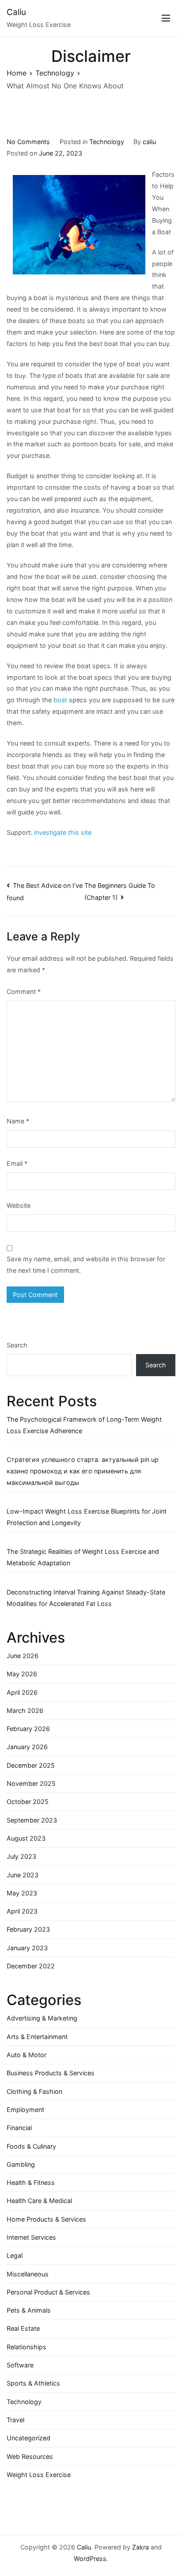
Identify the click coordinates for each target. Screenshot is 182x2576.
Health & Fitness (31, 2182)
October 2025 (28, 1802)
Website (19, 1205)
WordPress (90, 2559)
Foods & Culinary (31, 2146)
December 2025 (31, 1765)
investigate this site (63, 832)
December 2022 (31, 1966)
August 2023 (26, 1838)
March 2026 (25, 1710)
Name (18, 1121)
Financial (19, 2128)
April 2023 (22, 1911)
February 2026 (28, 1729)
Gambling (21, 2164)
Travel (15, 2420)
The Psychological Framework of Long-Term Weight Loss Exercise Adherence (84, 1425)
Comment (24, 991)
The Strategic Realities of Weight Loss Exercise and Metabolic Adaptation (83, 1557)
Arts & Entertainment (37, 2037)
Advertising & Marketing (42, 2018)
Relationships (27, 2347)
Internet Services (31, 2237)
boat (60, 700)
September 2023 (32, 1820)
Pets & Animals (29, 2310)
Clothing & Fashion (34, 2091)
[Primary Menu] (166, 18)
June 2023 (23, 1875)
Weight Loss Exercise (39, 2475)
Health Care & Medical (39, 2201)
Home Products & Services (46, 2219)
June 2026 (23, 1656)
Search (17, 1345)
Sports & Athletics (33, 2383)
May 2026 (22, 1674)
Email (17, 1163)
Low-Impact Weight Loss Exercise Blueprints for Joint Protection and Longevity (87, 1517)
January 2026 (27, 1747)
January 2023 (27, 1948)
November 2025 (31, 1783)
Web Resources (30, 2456)
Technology (107, 142)
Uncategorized (28, 2438)
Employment (25, 2110)
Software (20, 2365)
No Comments (28, 142)
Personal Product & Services (48, 2292)
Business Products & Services (51, 2073)
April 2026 (22, 1692)
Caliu (16, 12)
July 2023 (21, 1856)
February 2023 (28, 1929)
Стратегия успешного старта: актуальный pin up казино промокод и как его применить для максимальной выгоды (83, 1471)
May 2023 (22, 1893)
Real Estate (23, 2328)
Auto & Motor (27, 2055)
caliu (149, 142)
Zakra (140, 2547)
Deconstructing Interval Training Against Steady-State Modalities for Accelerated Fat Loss (86, 1598)
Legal (15, 2255)
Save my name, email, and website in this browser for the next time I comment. (86, 1265)
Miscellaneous (28, 2274)
